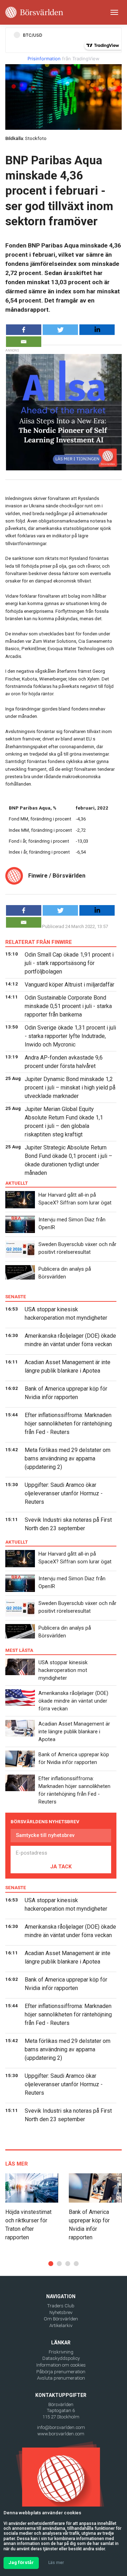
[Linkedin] (97, 330)
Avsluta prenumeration (61, 2378)
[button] (51, 2264)
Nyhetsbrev (61, 2312)
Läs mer (56, 2563)
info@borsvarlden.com (61, 2427)
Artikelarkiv (61, 2325)
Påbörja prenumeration (61, 2372)
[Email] (24, 342)
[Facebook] (24, 330)
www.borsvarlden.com (61, 2434)
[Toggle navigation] (114, 12)
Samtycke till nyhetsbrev (45, 1835)
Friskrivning (61, 2352)
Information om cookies (61, 2365)
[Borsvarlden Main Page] (34, 12)
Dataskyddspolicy (61, 2358)
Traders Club (61, 2306)
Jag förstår (21, 2562)
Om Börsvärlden (61, 2319)
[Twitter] (60, 330)
